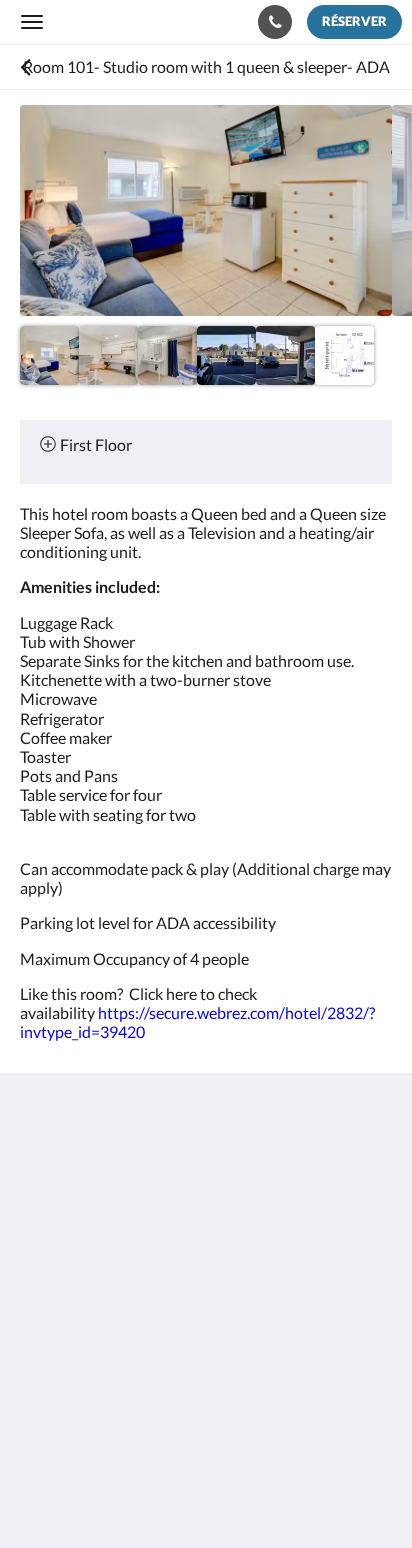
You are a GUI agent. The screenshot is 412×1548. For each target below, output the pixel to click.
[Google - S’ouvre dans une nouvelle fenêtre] (95, 1354)
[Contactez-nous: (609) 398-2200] (275, 22)
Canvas (130, 1493)
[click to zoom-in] (206, 210)
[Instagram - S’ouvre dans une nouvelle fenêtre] (150, 1354)
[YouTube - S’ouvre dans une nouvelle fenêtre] (260, 1354)
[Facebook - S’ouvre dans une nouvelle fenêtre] (40, 1354)
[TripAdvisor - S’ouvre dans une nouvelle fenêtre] (205, 1354)
